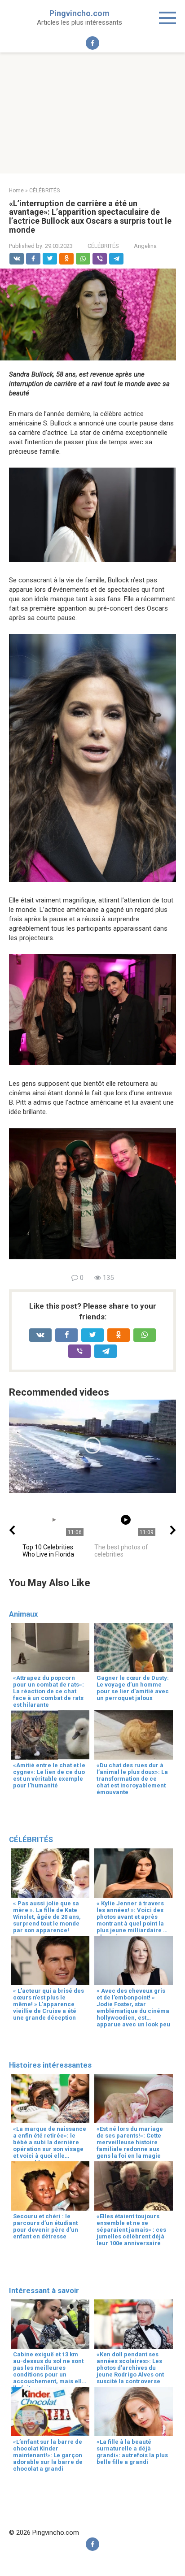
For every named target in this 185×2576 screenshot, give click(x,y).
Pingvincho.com (79, 13)
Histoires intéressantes (50, 2065)
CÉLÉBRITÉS (103, 246)
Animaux (23, 1614)
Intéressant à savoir (44, 2291)
